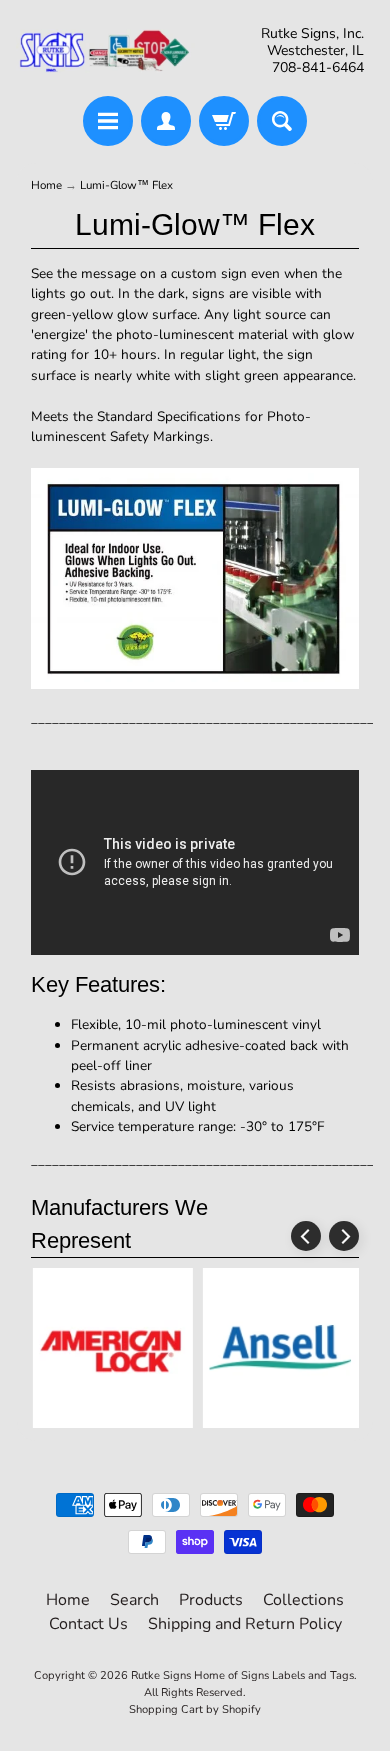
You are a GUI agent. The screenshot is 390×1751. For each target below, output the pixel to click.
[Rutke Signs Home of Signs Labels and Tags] (105, 51)
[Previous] (306, 1236)
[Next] (344, 1236)
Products (211, 1600)
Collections (303, 1600)
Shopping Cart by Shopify (195, 1709)
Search (134, 1600)
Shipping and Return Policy (245, 1624)
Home (46, 185)
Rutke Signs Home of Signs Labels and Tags (242, 1675)
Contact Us (88, 1624)
